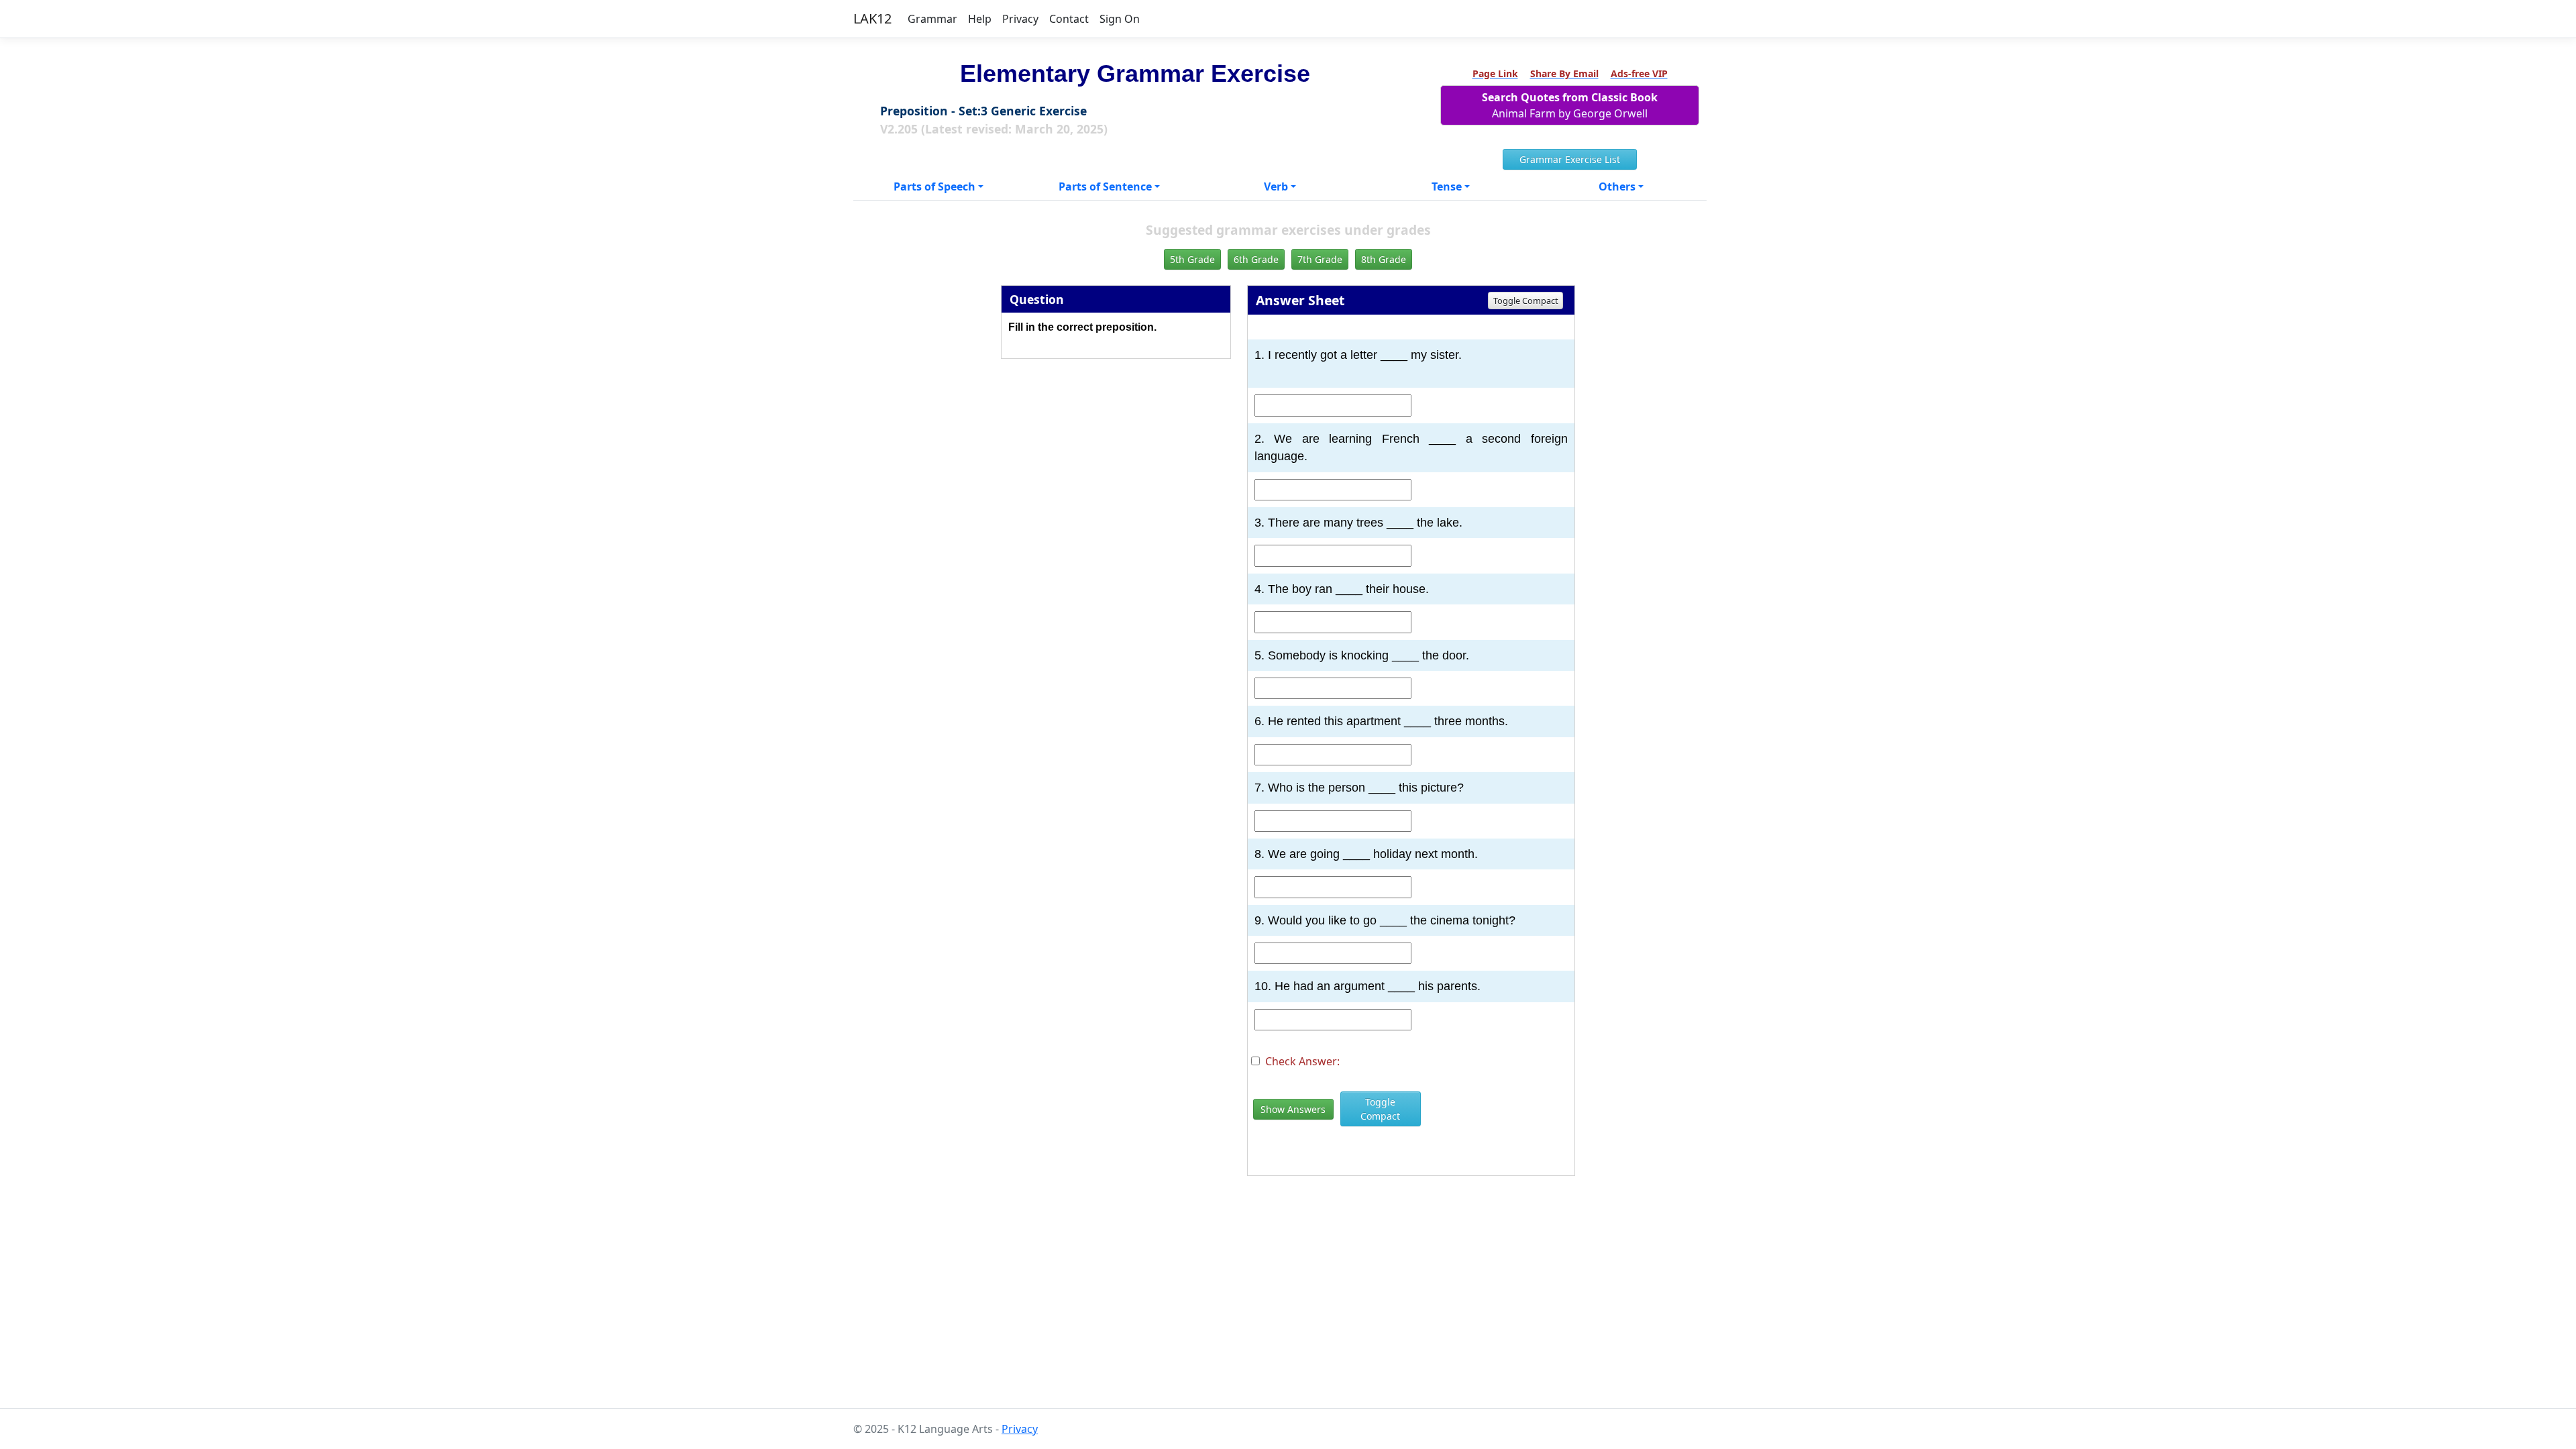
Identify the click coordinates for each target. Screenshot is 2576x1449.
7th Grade (1320, 259)
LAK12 (872, 18)
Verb (1276, 186)
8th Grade (1384, 259)
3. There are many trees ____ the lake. (1358, 523)
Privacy (1020, 19)
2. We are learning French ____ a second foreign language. (1411, 447)
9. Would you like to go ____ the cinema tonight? (1385, 920)
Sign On (1120, 19)
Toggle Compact (1526, 301)
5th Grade (1192, 259)
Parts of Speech (934, 186)
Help (980, 19)
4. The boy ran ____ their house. (1342, 589)
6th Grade (1256, 259)
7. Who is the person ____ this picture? (1359, 788)
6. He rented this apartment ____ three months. (1381, 721)
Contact (1069, 19)
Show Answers (1293, 1109)
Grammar (932, 19)
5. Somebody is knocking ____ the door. (1362, 655)
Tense (1447, 186)
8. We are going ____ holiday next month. (1366, 854)
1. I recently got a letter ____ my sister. (1358, 355)
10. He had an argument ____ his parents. (1367, 986)
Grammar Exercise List (1570, 159)
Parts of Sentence (1105, 186)
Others (1617, 186)
